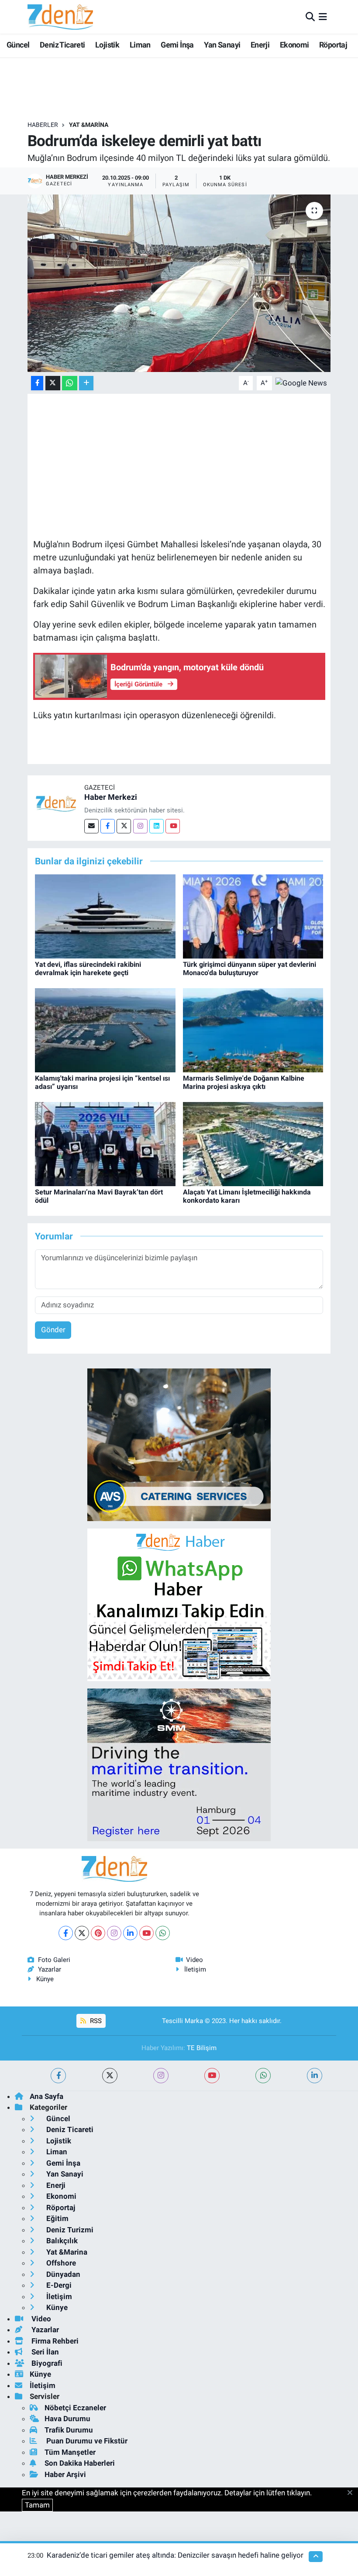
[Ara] (310, 17)
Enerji (260, 45)
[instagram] (161, 2076)
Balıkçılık (61, 2241)
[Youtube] (173, 826)
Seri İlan (44, 2352)
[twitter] (110, 2076)
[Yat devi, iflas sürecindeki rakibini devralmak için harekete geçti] (105, 916)
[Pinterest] (98, 1933)
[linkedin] (315, 2076)
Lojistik (107, 45)
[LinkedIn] (130, 1933)
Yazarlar (50, 1969)
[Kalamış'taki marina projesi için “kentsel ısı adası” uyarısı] (105, 1030)
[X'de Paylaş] (53, 383)
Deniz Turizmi (69, 2230)
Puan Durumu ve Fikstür (86, 2441)
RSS (95, 2021)
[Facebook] (108, 826)
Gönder (53, 1330)
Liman (140, 45)
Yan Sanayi (222, 45)
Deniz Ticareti (62, 45)
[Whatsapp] (163, 1933)
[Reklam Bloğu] (179, 1444)
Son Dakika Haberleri (80, 2463)
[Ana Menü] (323, 17)
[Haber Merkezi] (56, 803)
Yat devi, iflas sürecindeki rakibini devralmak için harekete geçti (88, 969)
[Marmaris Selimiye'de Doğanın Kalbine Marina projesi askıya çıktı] (253, 1030)
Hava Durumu (67, 2419)
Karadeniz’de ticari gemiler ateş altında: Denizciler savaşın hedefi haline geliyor (175, 2555)
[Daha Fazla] (86, 383)
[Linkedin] (157, 826)
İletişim (195, 1969)
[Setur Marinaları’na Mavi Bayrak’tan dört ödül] (105, 1143)
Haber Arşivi (65, 2474)
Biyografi (46, 2363)
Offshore (60, 2263)
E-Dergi (58, 2285)
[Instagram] (140, 826)
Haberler (43, 125)
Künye (45, 1979)
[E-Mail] (91, 826)
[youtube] (212, 2076)
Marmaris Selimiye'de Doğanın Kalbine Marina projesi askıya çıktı (244, 1082)
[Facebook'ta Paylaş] (37, 383)
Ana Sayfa (46, 2096)
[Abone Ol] (301, 382)
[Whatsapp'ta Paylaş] (70, 383)
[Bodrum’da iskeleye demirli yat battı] (179, 283)
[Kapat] (353, 2493)
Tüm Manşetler (70, 2452)
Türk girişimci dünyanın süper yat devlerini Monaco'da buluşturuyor (250, 969)
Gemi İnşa (177, 45)
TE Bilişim (202, 2048)
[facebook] (58, 2076)
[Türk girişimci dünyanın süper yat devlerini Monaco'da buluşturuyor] (253, 916)
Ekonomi (294, 45)
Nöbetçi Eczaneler (75, 2408)
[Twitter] (124, 826)
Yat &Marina (89, 125)
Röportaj (333, 45)
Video (194, 1960)
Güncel (18, 45)
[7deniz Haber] (60, 17)
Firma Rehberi (54, 2341)
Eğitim (57, 2218)
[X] (82, 1933)
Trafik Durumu (69, 2430)
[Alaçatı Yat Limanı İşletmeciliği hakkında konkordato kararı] (253, 1143)
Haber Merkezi (111, 797)
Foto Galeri (54, 1960)
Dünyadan (62, 2274)
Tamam (37, 2505)
